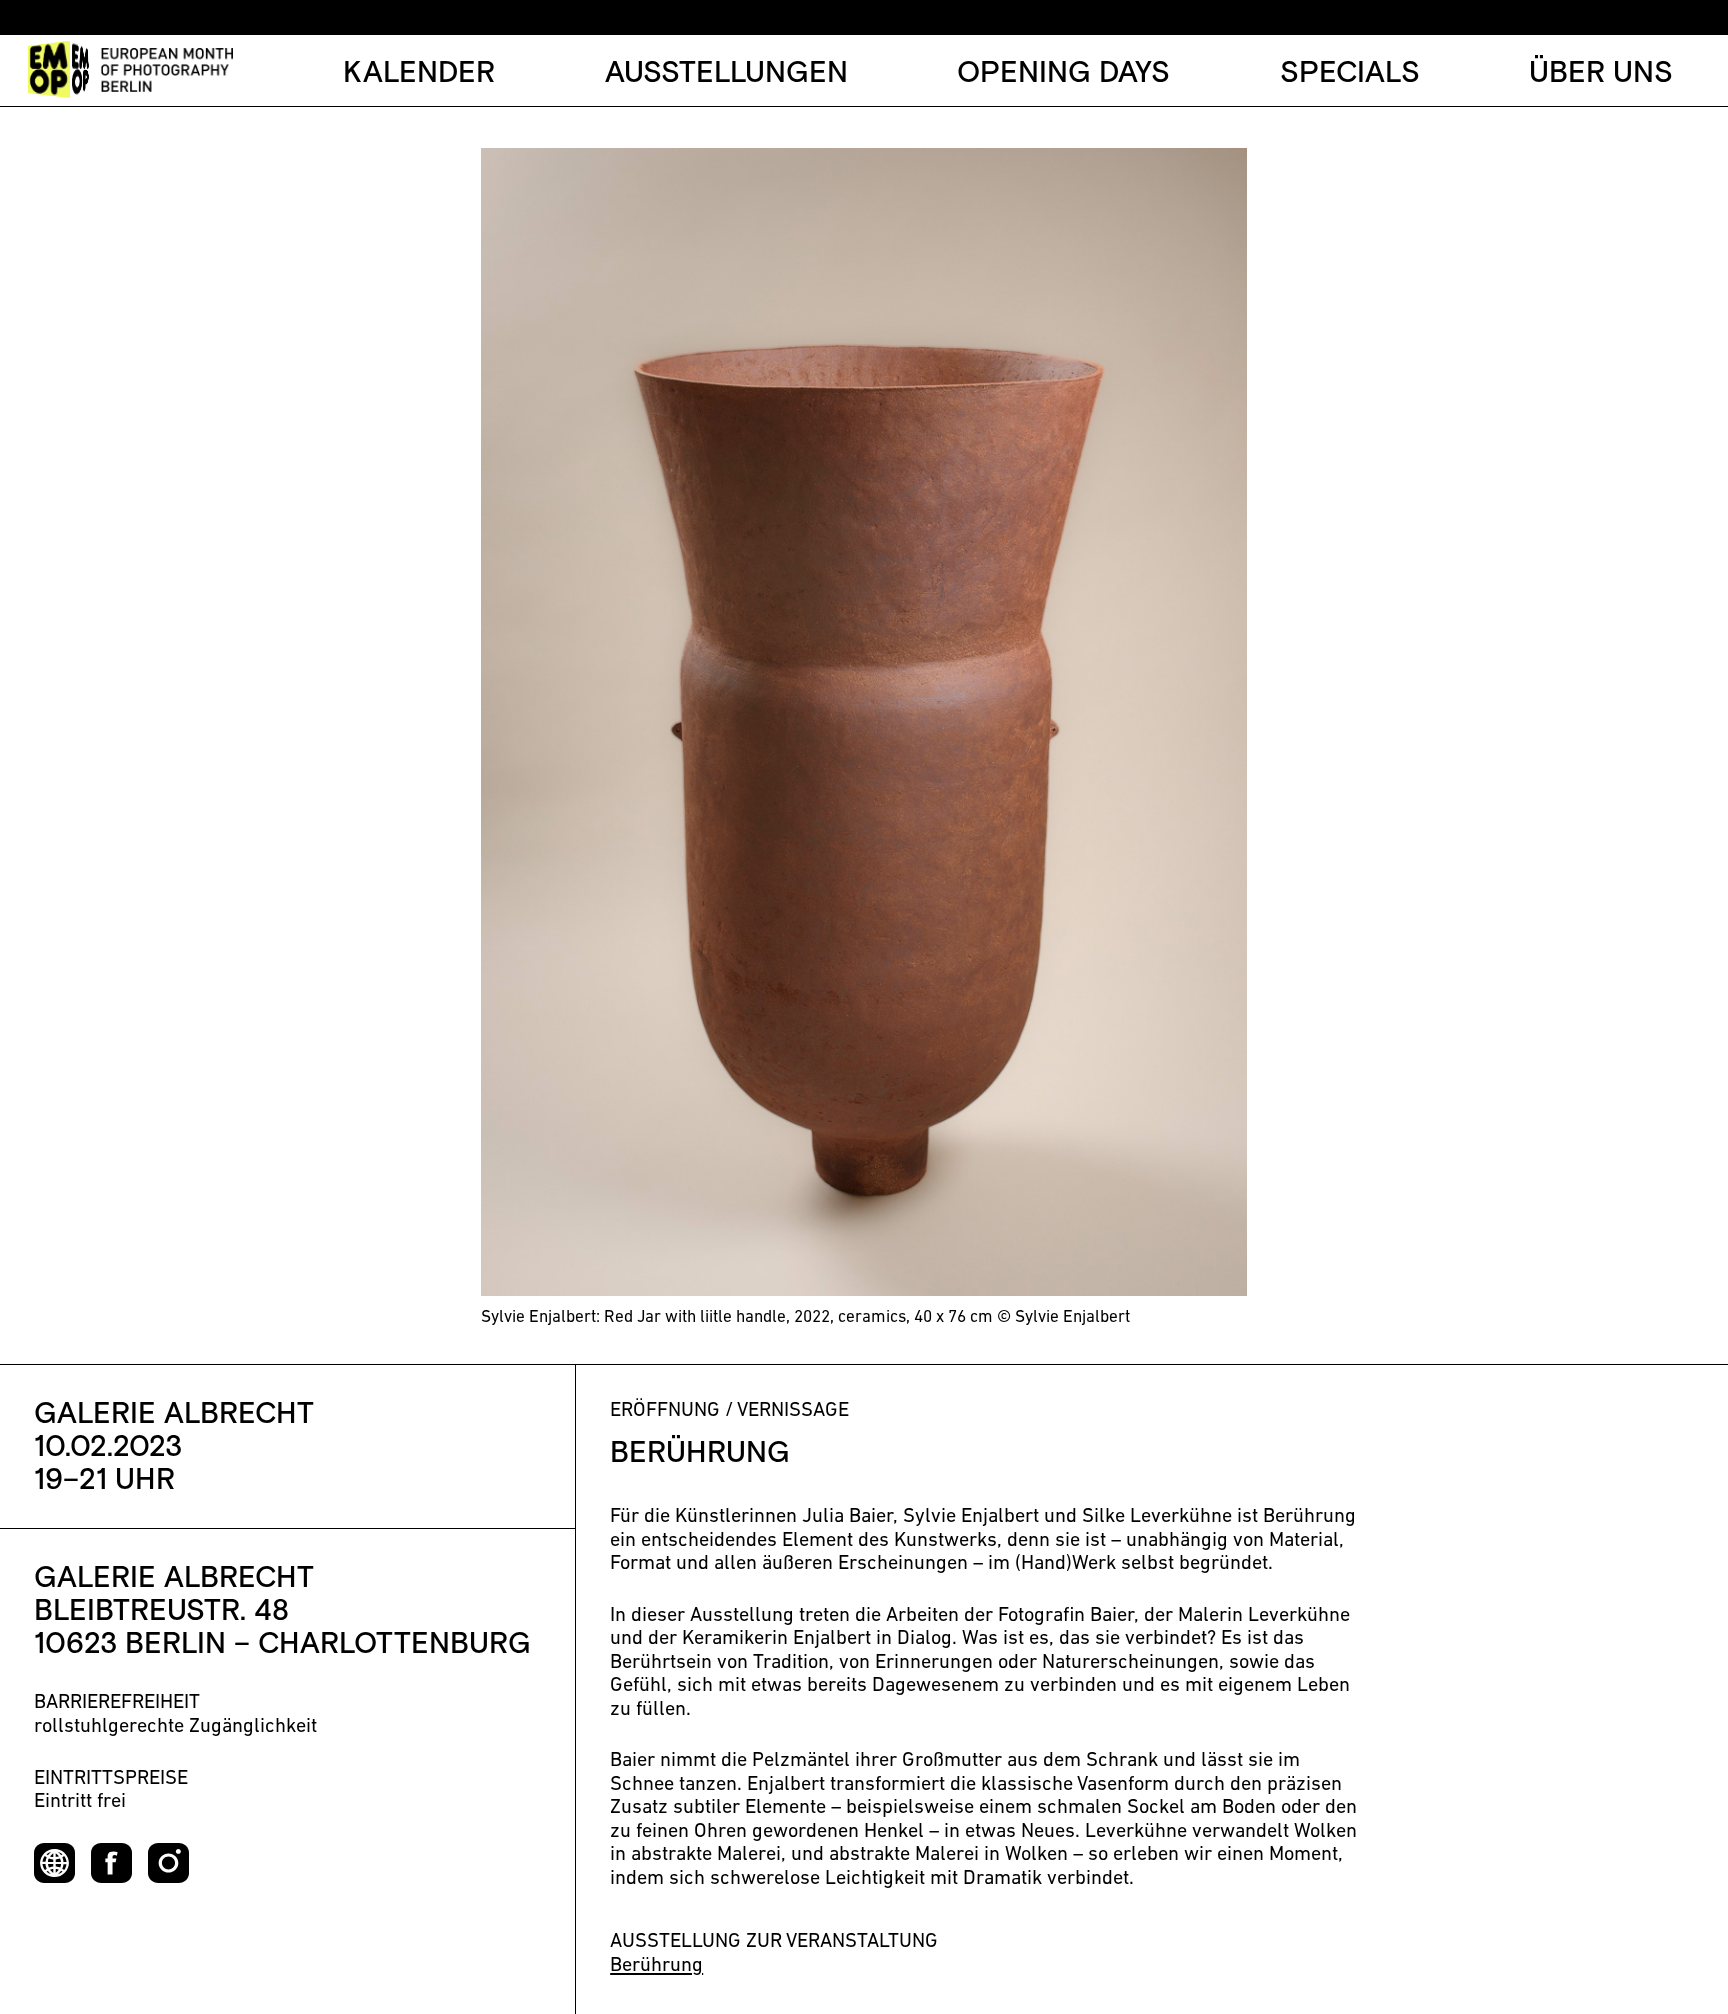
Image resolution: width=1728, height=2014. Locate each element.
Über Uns (1601, 73)
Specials (1350, 73)
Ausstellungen (726, 73)
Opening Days (1063, 73)
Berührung (656, 1966)
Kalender (419, 73)
